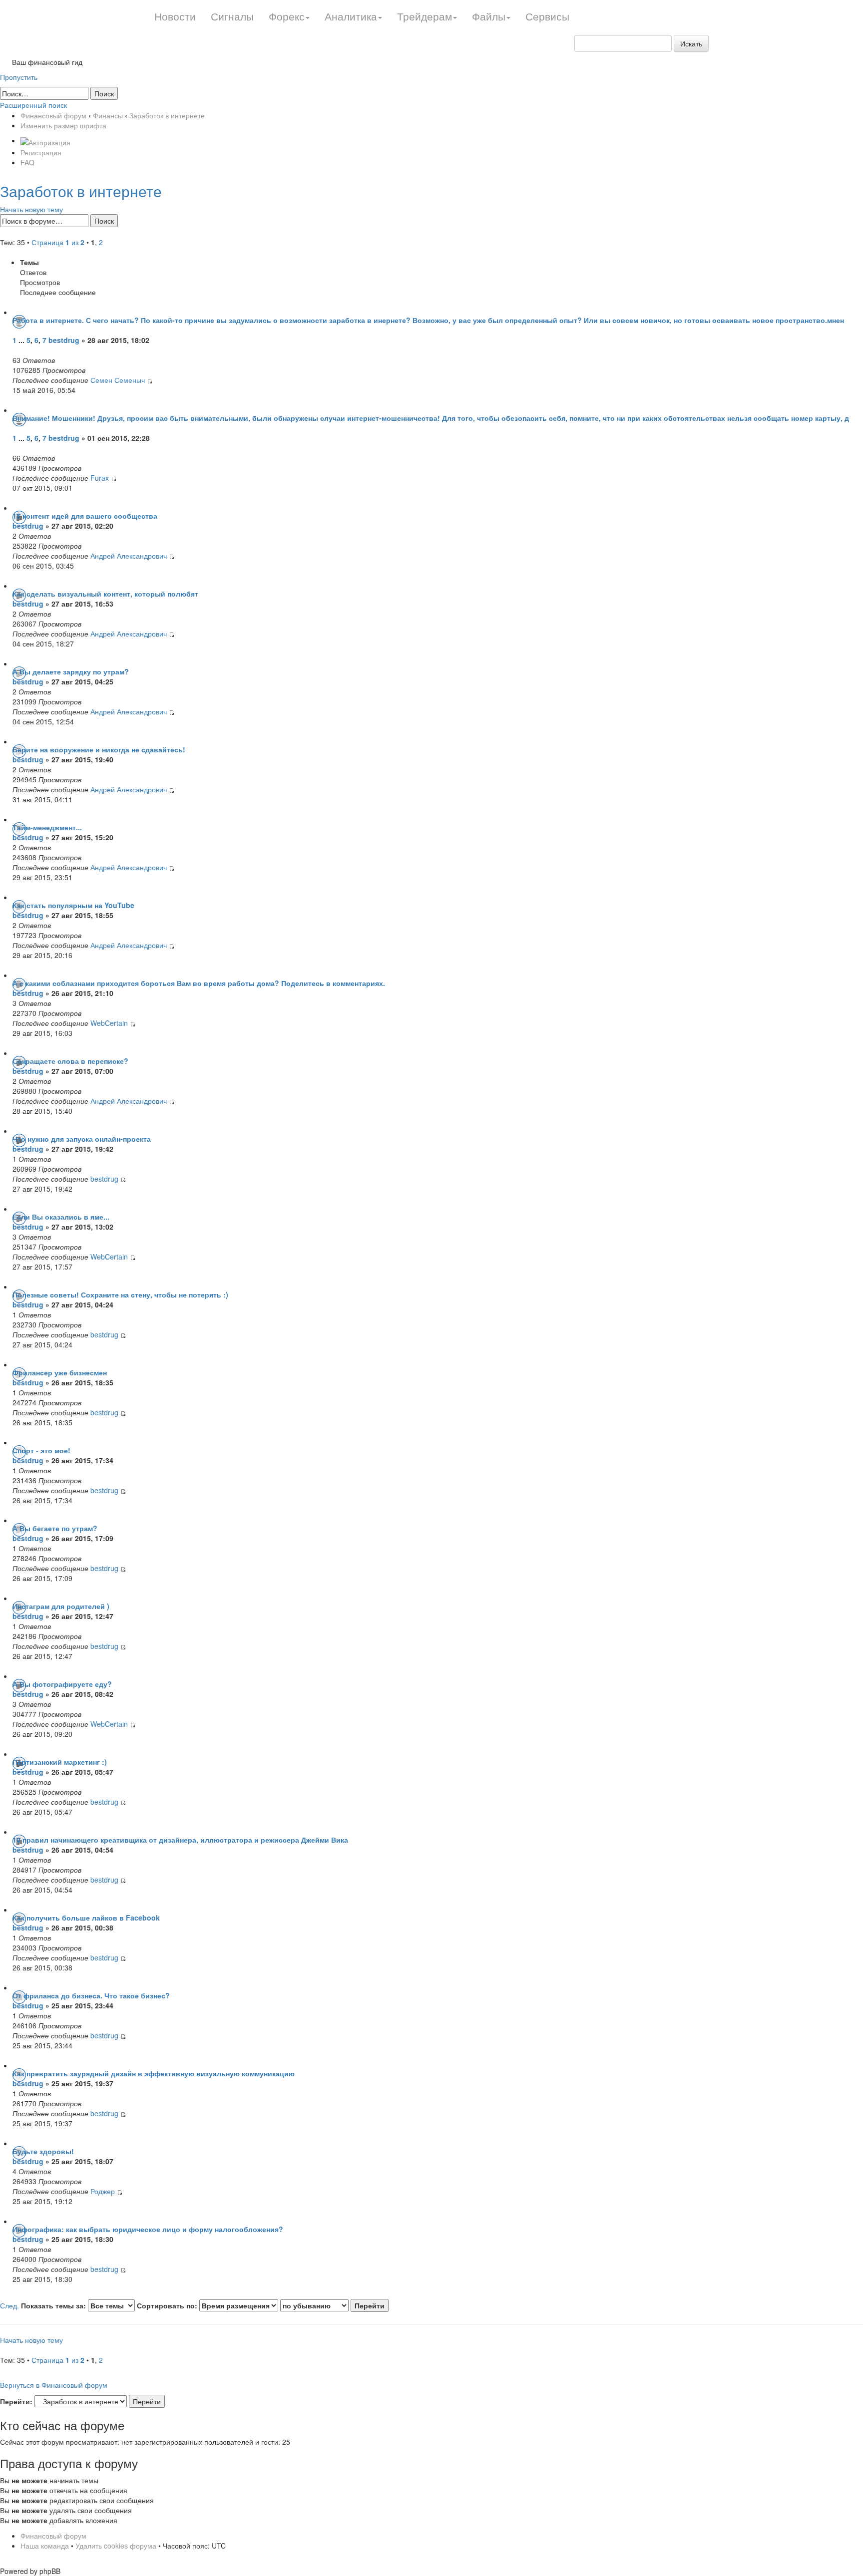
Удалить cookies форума (116, 2546)
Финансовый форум (53, 115)
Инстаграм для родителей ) (61, 1606)
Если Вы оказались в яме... (61, 1217)
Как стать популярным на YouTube (73, 905)
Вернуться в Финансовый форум (54, 2385)
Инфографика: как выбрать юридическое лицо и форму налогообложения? (148, 2229)
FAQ (27, 162)
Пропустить (19, 77)
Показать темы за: (54, 2305)
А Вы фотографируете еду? (62, 1684)
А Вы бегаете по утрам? (55, 1528)
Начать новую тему (31, 209)
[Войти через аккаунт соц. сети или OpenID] (45, 140)
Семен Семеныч (118, 380)
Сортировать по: (168, 2305)
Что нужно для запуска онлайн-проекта (82, 1139)
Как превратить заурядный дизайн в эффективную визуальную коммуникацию (154, 2073)
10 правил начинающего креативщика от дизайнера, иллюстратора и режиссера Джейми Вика (180, 1840)
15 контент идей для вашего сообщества (85, 516)
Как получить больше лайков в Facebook (86, 1918)
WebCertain (109, 1023)
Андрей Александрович (129, 556)
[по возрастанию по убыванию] (334, 2305)
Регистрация (41, 152)
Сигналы (232, 16)
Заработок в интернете (167, 115)
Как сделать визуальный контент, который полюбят (105, 594)
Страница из (58, 242)
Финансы (108, 115)
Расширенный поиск (33, 105)
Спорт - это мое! (41, 1450)
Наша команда (45, 2546)
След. (9, 2305)
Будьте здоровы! (43, 2151)
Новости (175, 16)
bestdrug (64, 340)
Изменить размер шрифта (63, 125)
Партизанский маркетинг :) (60, 1762)
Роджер (103, 2191)
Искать (691, 43)
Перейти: (16, 2401)
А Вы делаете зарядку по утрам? (71, 671)
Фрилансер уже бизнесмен (60, 1372)
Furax (100, 478)
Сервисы (547, 16)
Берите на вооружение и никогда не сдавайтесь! (99, 749)
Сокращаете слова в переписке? (70, 1061)
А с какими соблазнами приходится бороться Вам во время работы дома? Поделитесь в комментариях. (199, 983)
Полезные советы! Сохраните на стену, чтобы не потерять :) (120, 1294)
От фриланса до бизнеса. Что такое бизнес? (91, 1995)
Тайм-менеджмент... (47, 827)
